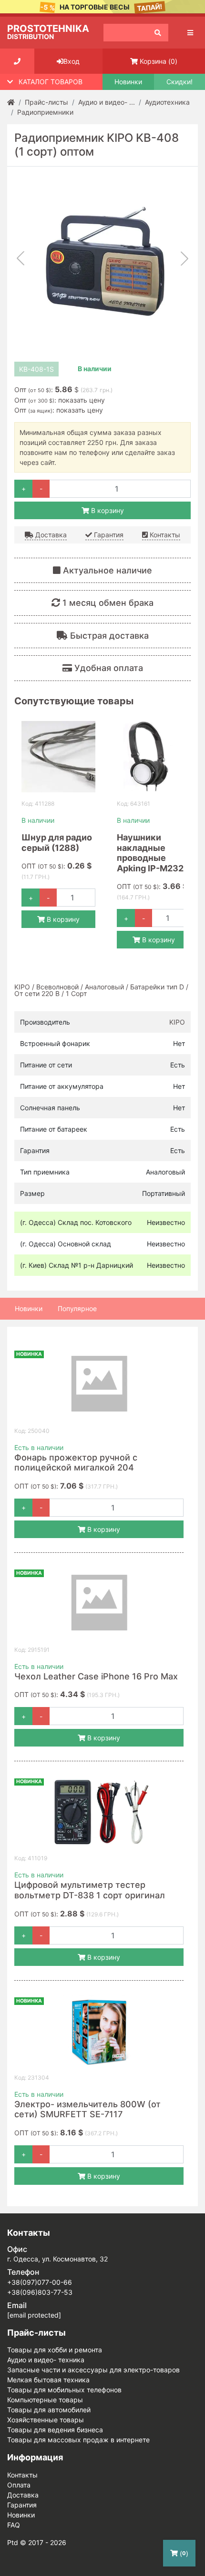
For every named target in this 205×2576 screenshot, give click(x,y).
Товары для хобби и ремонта (55, 2350)
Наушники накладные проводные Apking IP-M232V (153, 853)
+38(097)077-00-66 (40, 2282)
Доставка (50, 535)
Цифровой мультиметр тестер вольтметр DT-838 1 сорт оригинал (90, 1890)
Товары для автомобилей (49, 2410)
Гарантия (108, 535)
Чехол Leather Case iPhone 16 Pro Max (96, 1676)
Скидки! (179, 82)
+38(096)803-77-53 (40, 2292)
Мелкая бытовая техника (48, 2380)
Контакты (164, 535)
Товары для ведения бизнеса (55, 2430)
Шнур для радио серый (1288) (57, 843)
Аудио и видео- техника (46, 2360)
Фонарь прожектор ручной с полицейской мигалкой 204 (76, 1463)
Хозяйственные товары (46, 2420)
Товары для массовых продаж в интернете (78, 2440)
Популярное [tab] (77, 1308)
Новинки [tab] (29, 1308)
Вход (72, 61)
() (159, 61)
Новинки (128, 82)
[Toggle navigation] (190, 33)
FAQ (14, 2525)
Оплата (19, 2485)
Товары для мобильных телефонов (64, 2390)
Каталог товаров (51, 82)
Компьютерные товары (45, 2400)
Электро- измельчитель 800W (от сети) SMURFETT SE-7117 (87, 2109)
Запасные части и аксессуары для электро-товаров (93, 2370)
